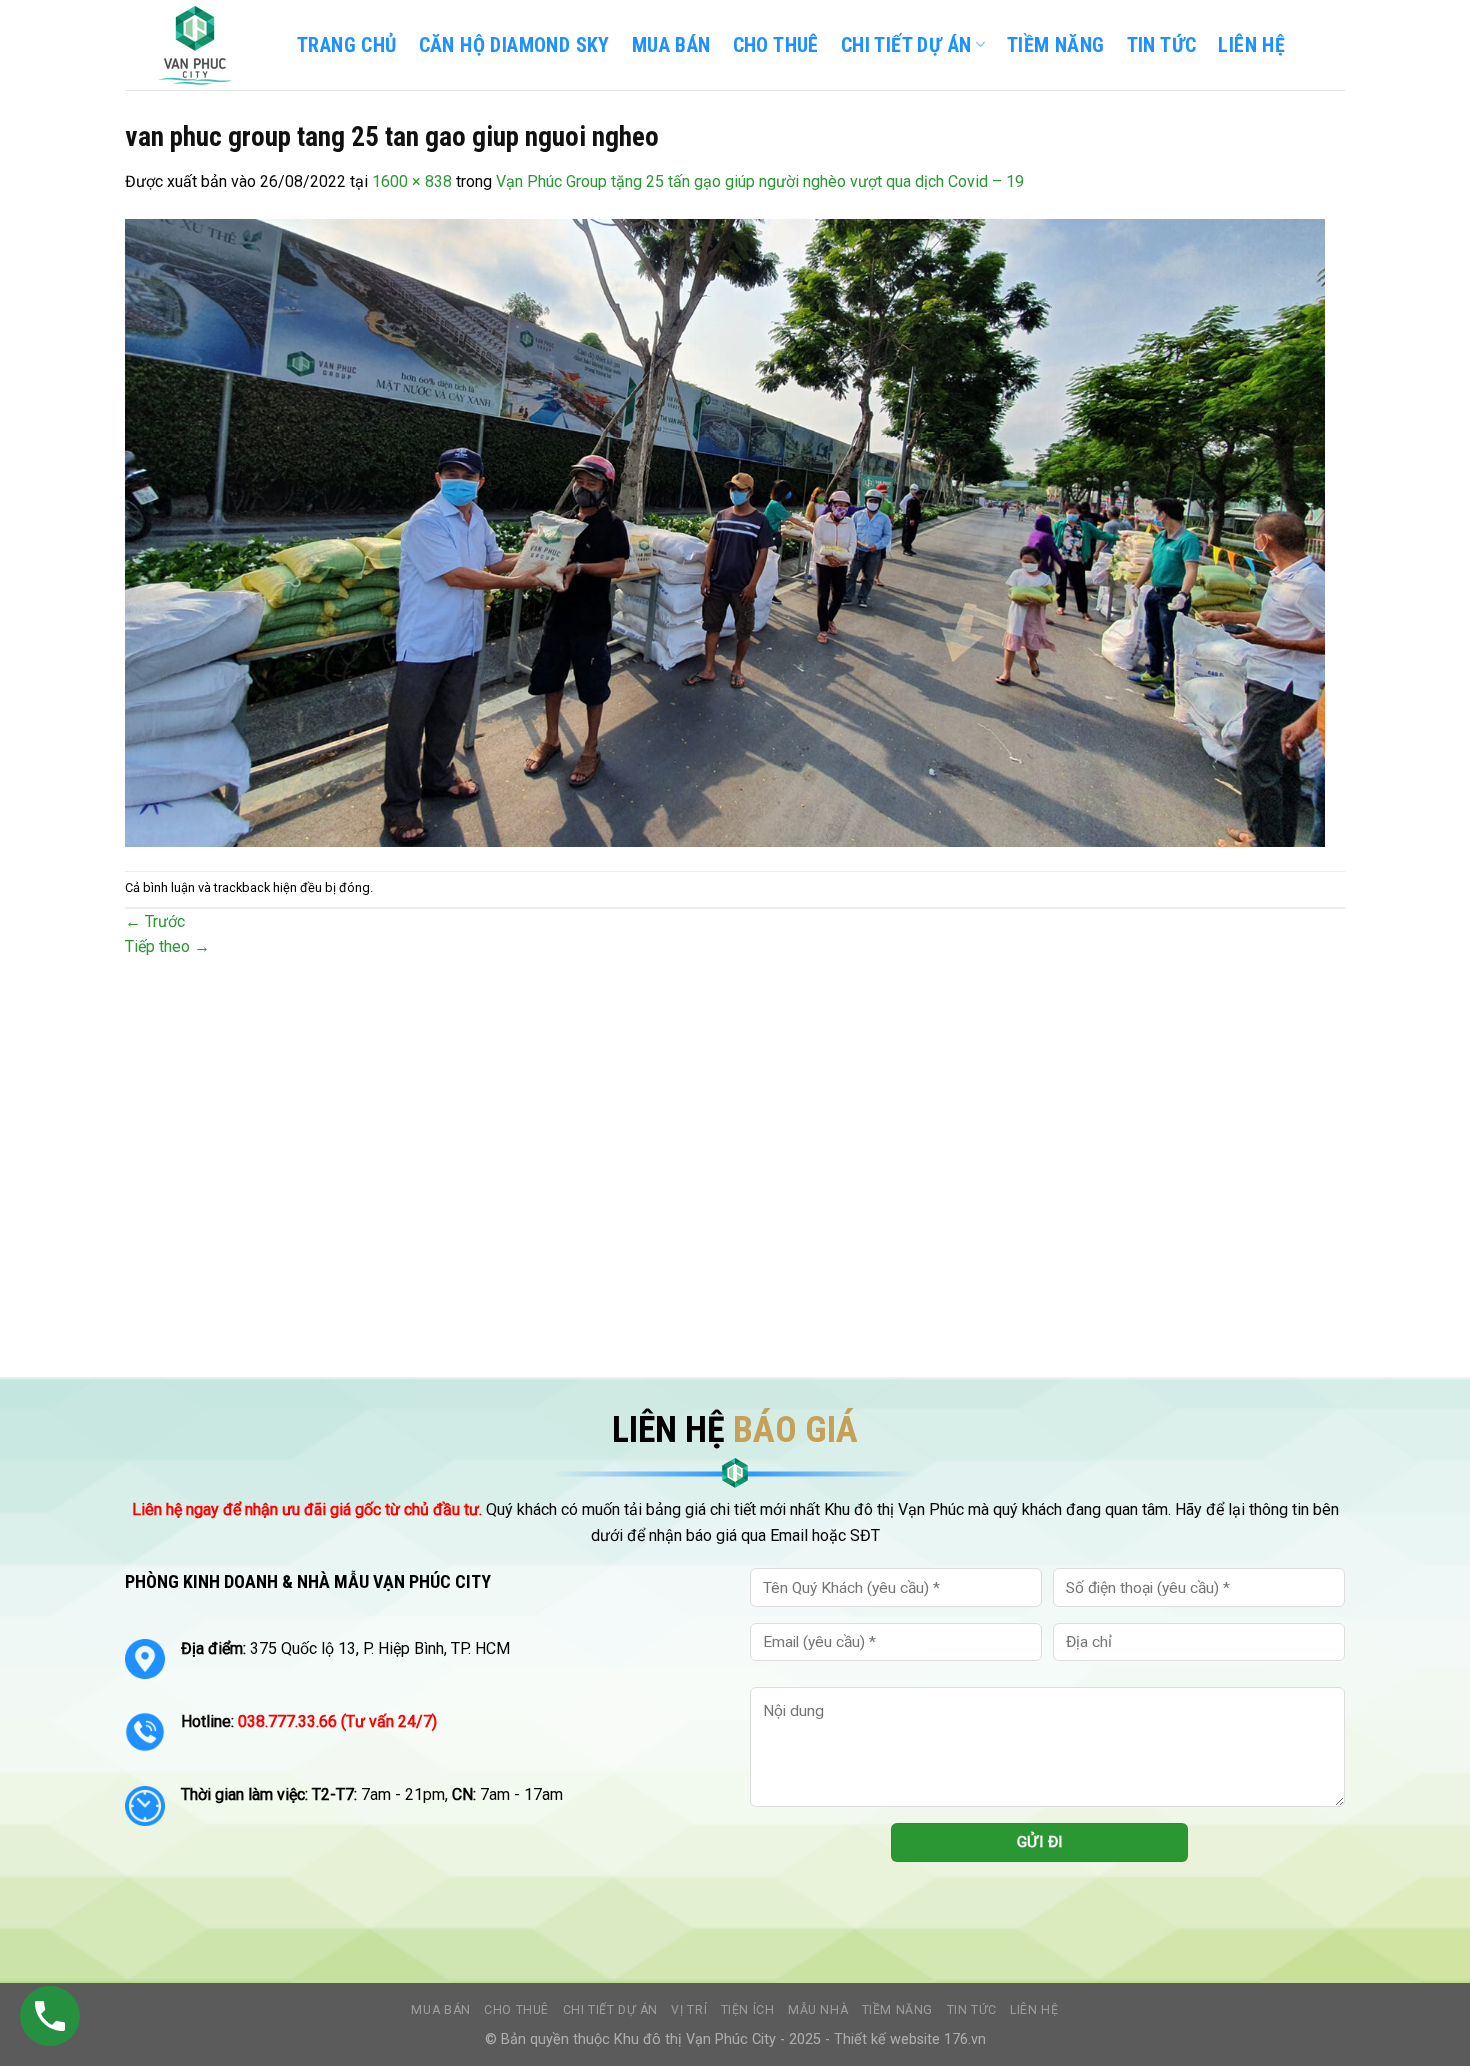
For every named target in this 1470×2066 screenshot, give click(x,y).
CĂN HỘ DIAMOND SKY (514, 45)
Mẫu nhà (818, 2010)
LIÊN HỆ (1251, 45)
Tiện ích (748, 2010)
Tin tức (972, 2010)
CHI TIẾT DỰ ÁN (906, 45)
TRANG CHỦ (347, 45)
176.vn (965, 2039)
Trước (155, 921)
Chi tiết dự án (611, 2010)
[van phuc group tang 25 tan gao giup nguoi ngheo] (725, 531)
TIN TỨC (1162, 45)
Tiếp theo (167, 946)
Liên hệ (1034, 2010)
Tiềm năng (898, 2010)
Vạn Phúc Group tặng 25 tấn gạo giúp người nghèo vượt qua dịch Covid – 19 (760, 181)
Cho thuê (776, 45)
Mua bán (671, 45)
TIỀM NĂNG (1056, 45)
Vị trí (689, 2010)
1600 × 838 (412, 181)
